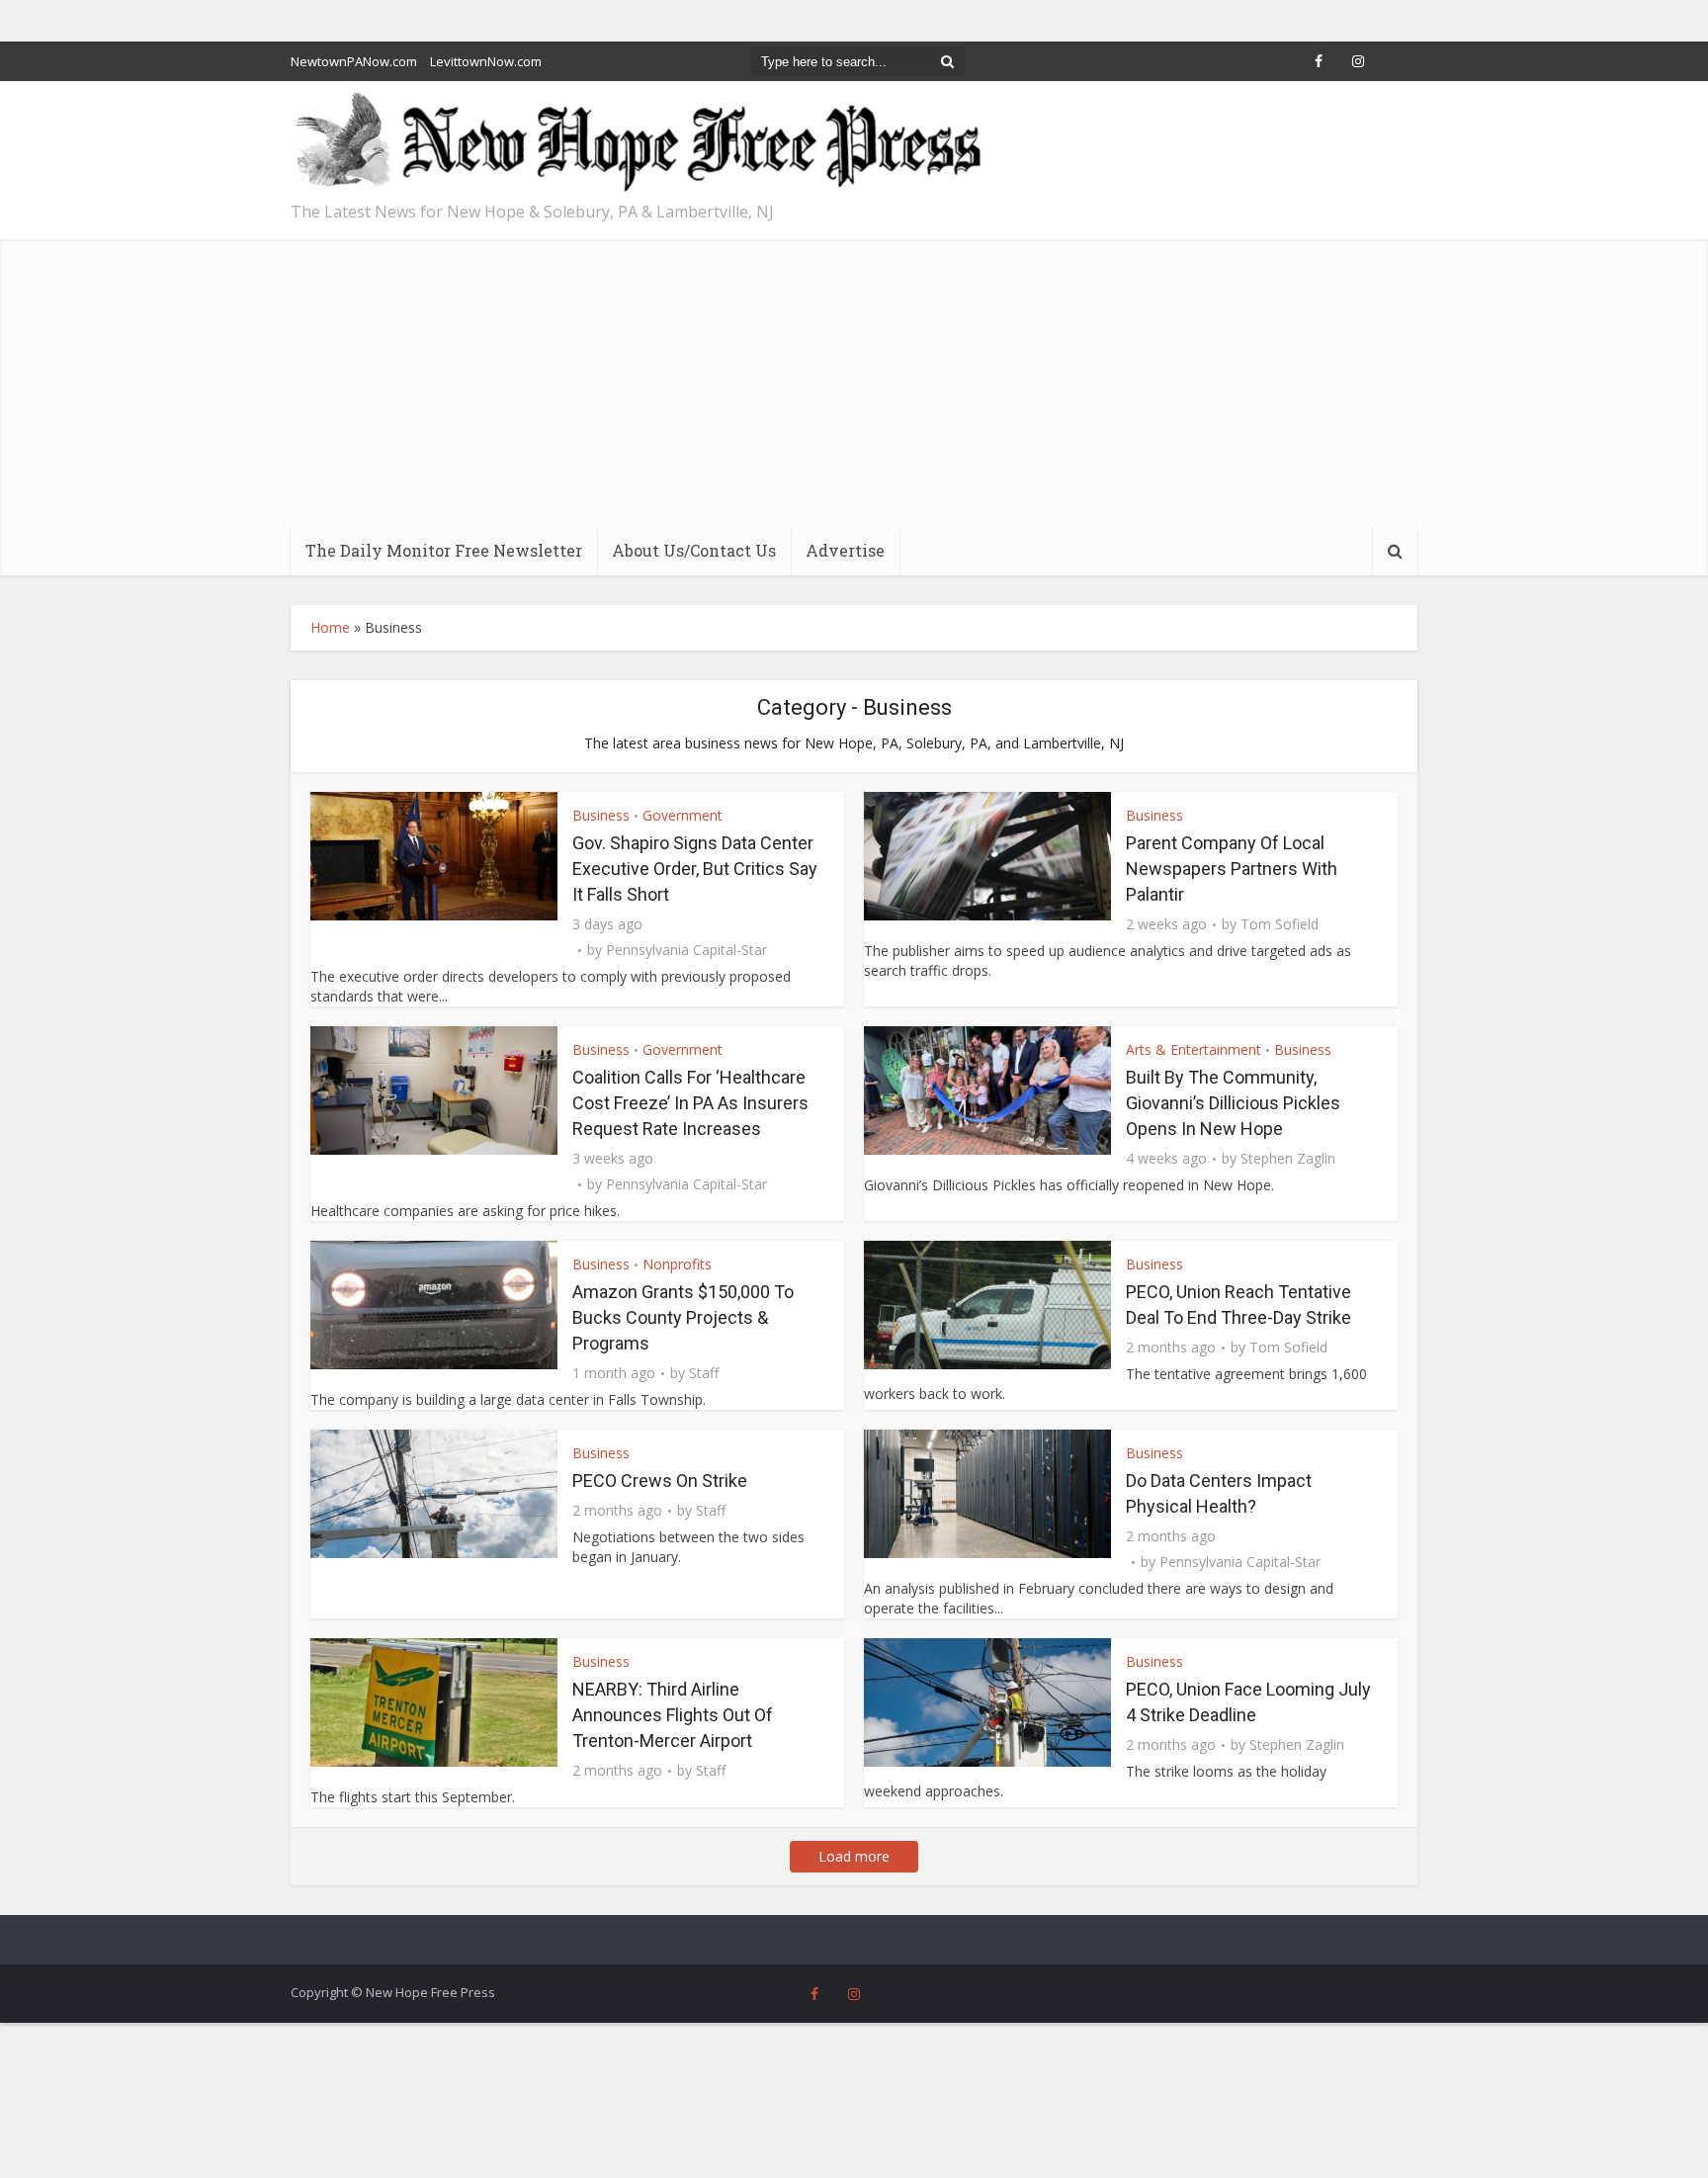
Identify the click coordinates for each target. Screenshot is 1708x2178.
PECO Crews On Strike (660, 1481)
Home (330, 627)
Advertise (845, 550)
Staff (704, 1373)
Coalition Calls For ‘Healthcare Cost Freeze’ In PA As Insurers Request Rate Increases (690, 1103)
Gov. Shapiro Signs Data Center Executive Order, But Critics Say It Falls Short (695, 869)
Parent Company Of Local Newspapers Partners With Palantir (1232, 869)
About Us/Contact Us (694, 550)
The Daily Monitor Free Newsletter (444, 550)
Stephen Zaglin (1288, 1159)
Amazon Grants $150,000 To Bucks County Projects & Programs (683, 1317)
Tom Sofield (1280, 924)
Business (601, 815)
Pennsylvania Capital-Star (686, 950)
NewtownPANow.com (354, 61)
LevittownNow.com (486, 61)
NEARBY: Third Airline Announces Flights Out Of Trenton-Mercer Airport (673, 1715)
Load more (854, 1856)
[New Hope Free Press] (637, 143)
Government (683, 815)
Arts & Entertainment (1194, 1049)
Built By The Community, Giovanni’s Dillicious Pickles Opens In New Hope (1233, 1103)
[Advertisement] (854, 378)
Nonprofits (677, 1264)
